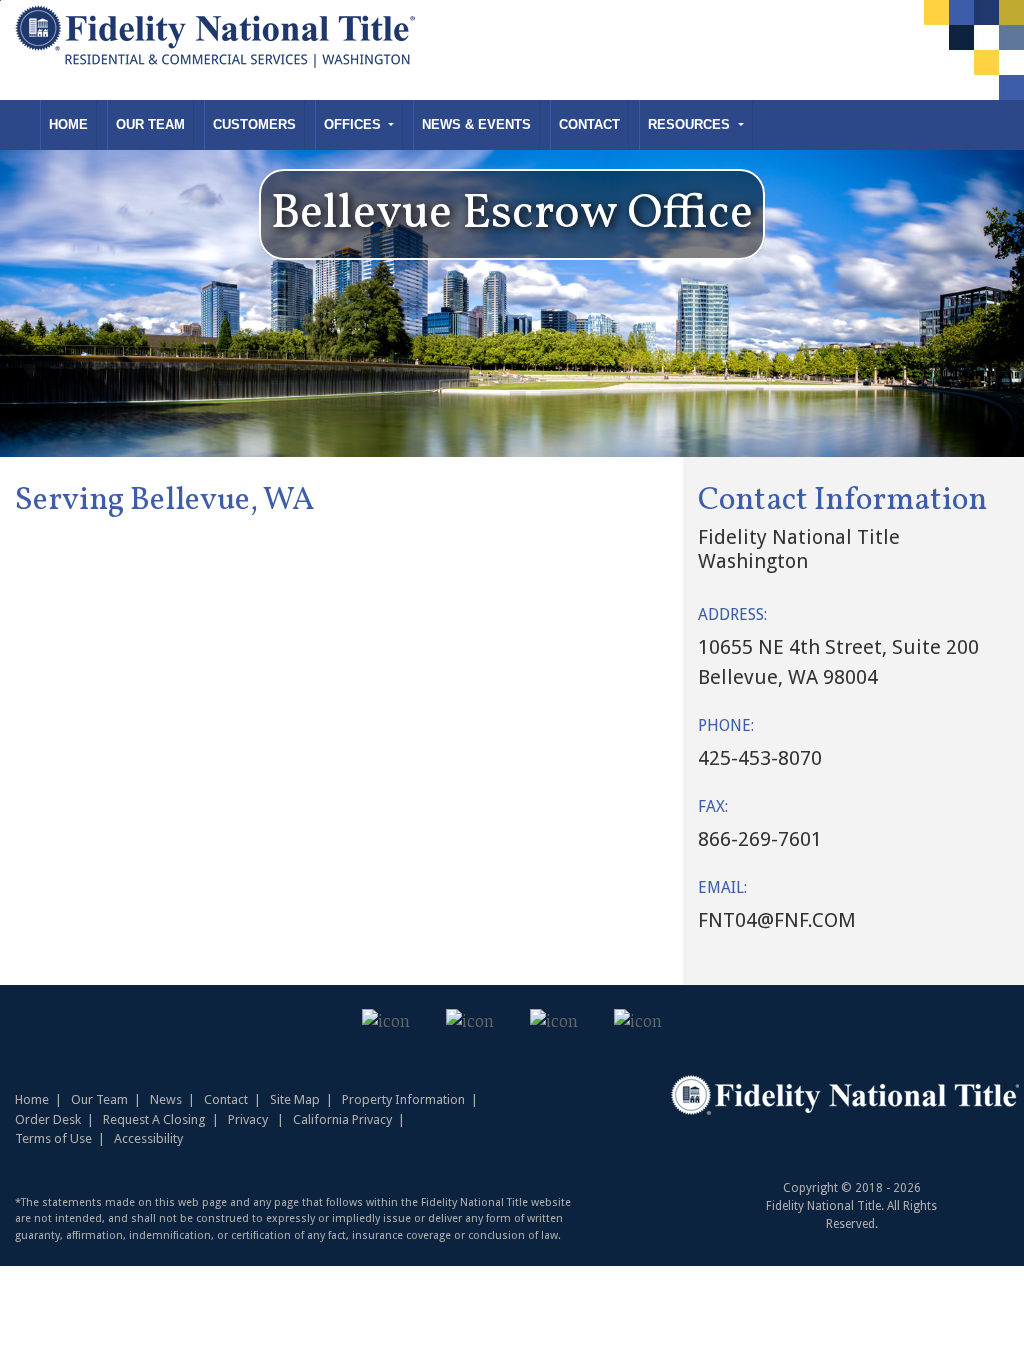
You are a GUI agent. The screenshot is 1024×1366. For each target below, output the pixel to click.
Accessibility (148, 1138)
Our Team (150, 124)
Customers (254, 124)
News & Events (476, 124)
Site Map (295, 1099)
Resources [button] (691, 124)
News (166, 1099)
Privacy (248, 1119)
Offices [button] (354, 124)
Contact (589, 124)
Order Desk (48, 1119)
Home (68, 124)
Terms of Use (53, 1138)
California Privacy (342, 1119)
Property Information (403, 1099)
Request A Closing (154, 1119)
